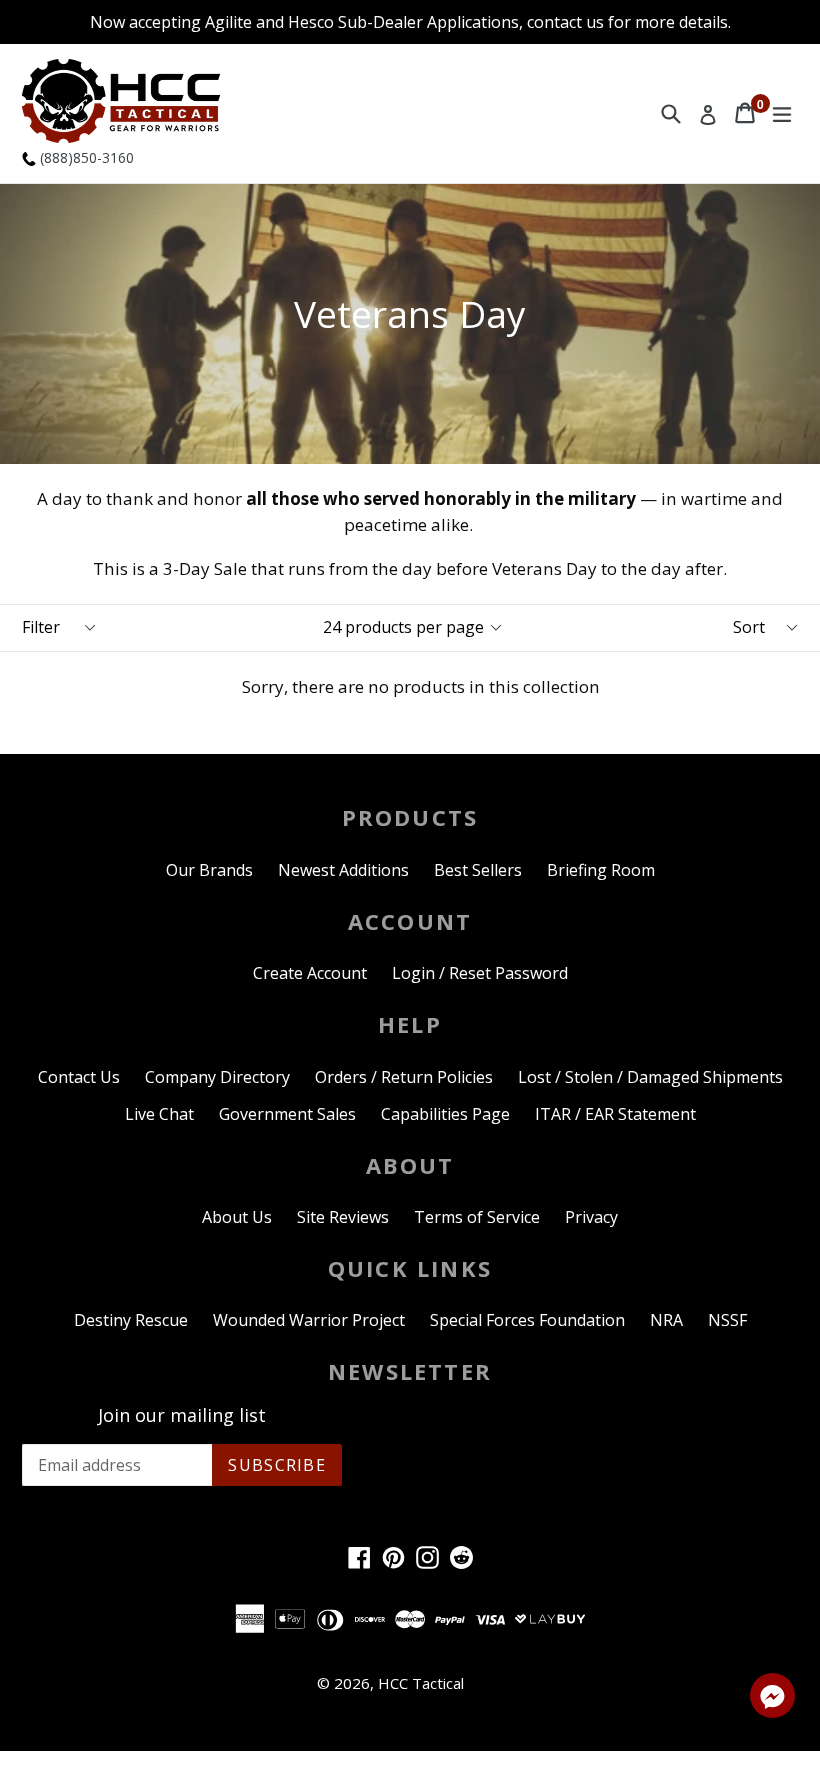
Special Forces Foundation (527, 1320)
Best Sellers (478, 870)
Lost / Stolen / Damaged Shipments (650, 1077)
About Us (237, 1217)
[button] (772, 1699)
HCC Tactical (421, 1683)
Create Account (310, 973)
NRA (666, 1320)
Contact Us (79, 1077)
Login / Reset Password (480, 973)
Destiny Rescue (131, 1320)
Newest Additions (343, 870)
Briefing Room (601, 870)
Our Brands (209, 870)
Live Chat (159, 1114)
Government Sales (287, 1114)
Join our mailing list (182, 1416)
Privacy (591, 1217)
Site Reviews (343, 1217)
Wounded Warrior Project (309, 1320)
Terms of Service (477, 1217)
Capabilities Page (445, 1114)
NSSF (727, 1320)
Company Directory (217, 1077)
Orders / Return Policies (404, 1077)
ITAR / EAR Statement (615, 1114)
